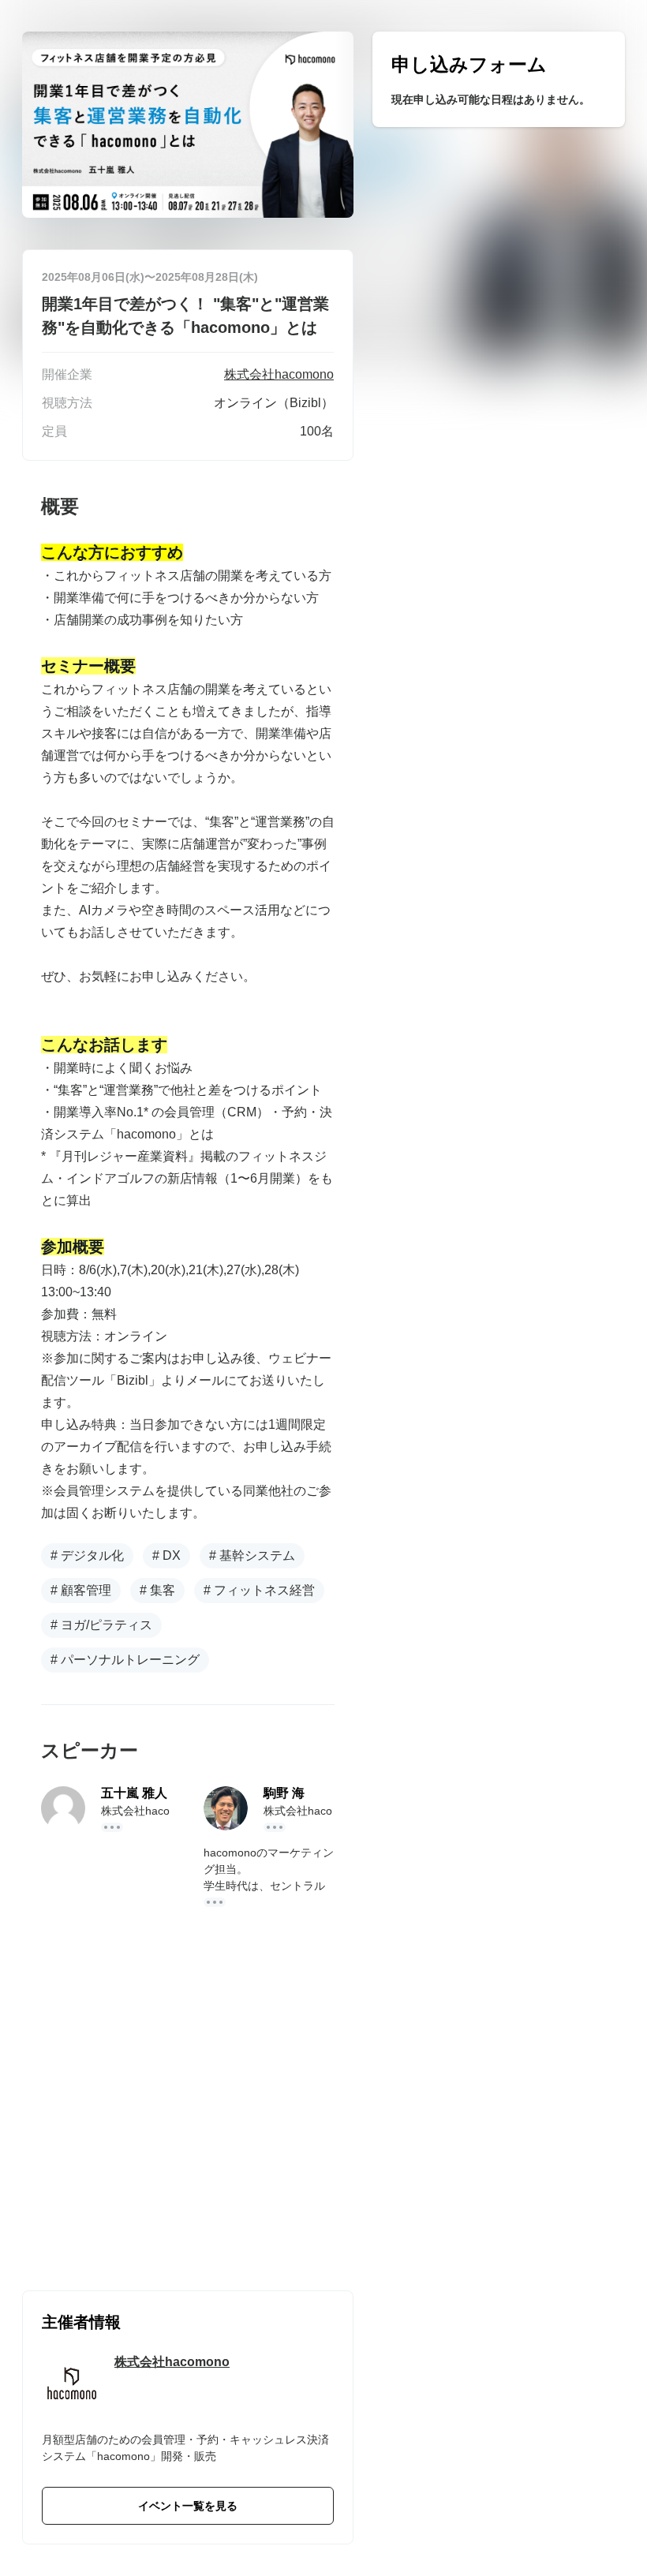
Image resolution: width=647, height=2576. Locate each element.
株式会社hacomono (172, 2362)
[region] (499, 79)
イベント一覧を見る (188, 2506)
